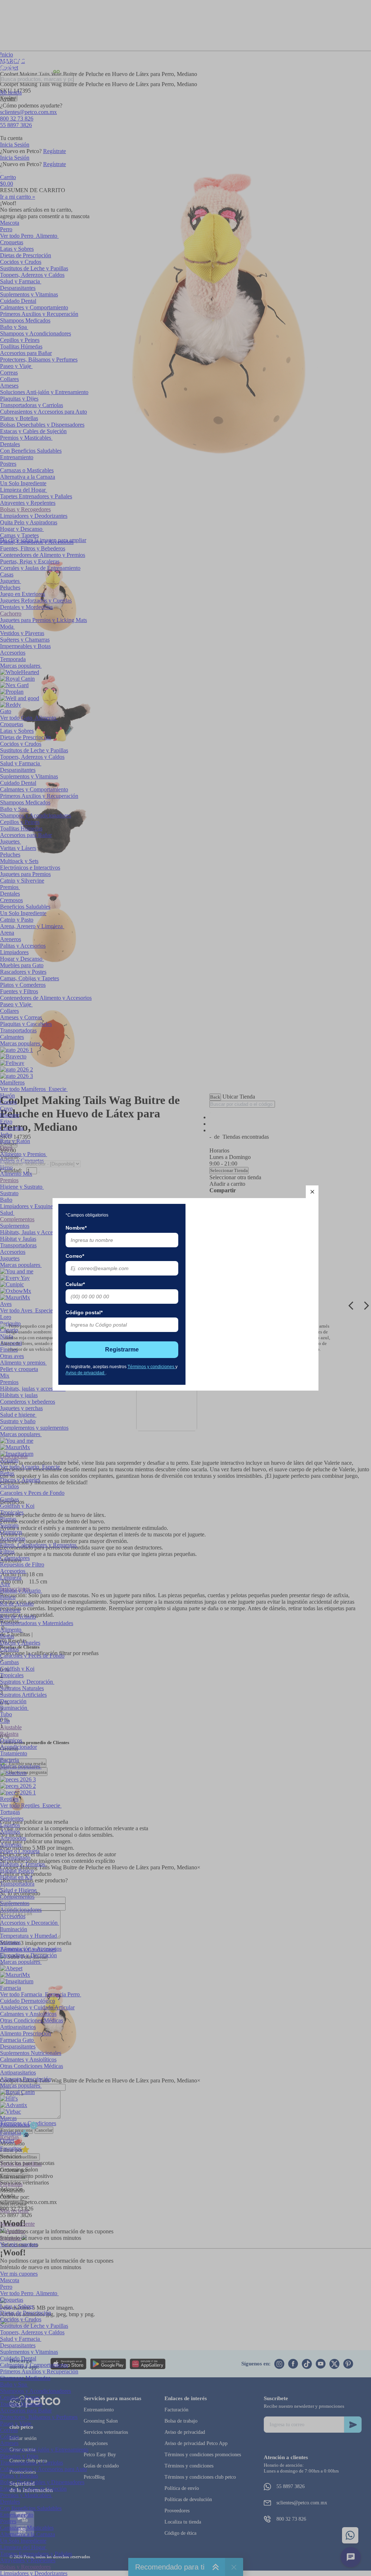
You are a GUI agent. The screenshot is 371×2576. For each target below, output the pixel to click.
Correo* (75, 1256)
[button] (312, 1192)
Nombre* (76, 1228)
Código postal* (84, 1312)
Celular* (75, 1284)
